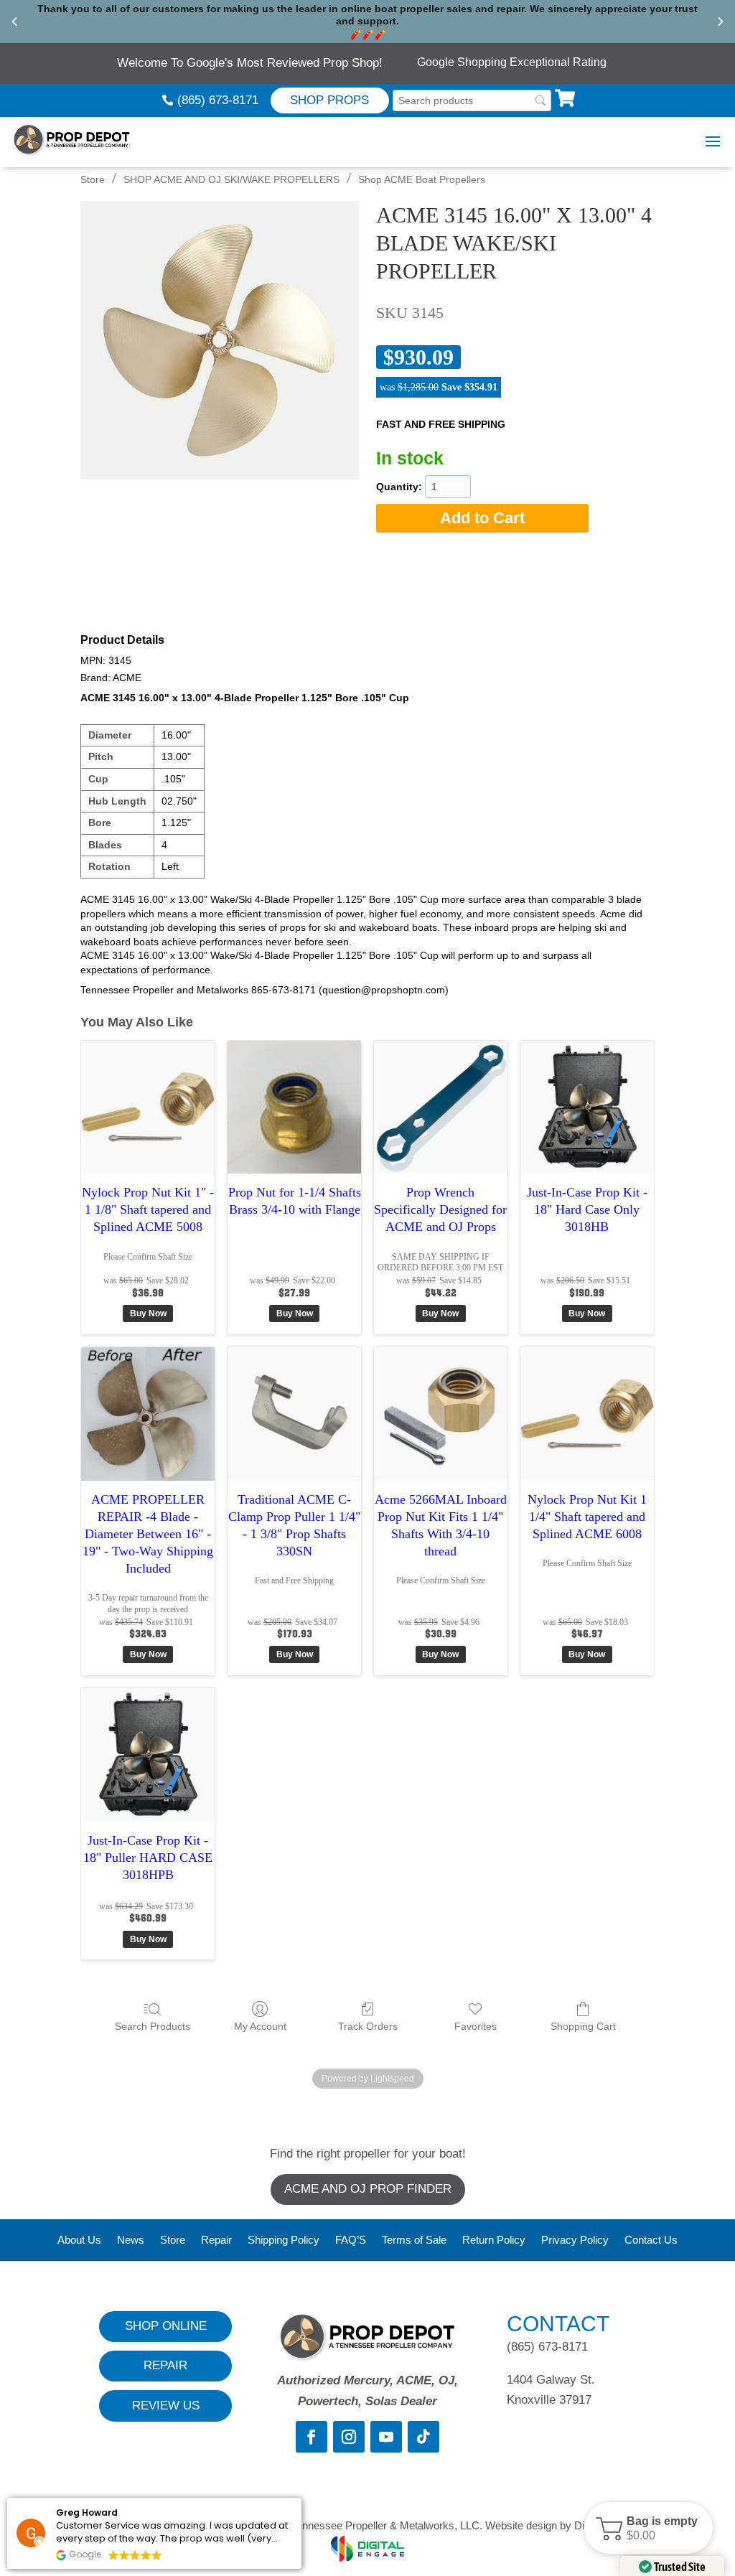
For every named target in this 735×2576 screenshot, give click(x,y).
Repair (216, 2240)
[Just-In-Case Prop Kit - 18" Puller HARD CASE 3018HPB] (148, 1755)
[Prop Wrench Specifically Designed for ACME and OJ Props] (441, 1107)
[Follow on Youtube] (386, 2437)
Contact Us (651, 2240)
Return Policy (494, 2240)
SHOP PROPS (329, 100)
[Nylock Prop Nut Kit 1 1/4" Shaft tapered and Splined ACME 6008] (587, 1414)
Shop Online (166, 2326)
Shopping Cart (583, 2026)
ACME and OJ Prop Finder (368, 2189)
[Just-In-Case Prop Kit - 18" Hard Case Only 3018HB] (587, 1107)
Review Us (166, 2406)
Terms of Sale (414, 2240)
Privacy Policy (575, 2240)
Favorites (476, 2026)
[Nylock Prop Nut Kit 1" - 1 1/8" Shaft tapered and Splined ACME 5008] (148, 1107)
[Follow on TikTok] (423, 2437)
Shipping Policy (284, 2240)
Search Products (153, 2026)
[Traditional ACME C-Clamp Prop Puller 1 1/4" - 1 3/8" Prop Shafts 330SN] (294, 1414)
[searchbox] (472, 101)
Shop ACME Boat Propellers (422, 179)
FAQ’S (351, 2240)
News (131, 2240)
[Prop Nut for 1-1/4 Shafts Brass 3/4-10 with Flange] (294, 1107)
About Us (79, 2240)
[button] (649, 2528)
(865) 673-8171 (218, 100)
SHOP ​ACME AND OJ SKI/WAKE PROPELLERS (231, 179)
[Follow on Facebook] (312, 2437)
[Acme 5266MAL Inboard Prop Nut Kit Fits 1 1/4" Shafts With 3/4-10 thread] (441, 1414)
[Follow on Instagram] (349, 2437)
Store (93, 179)
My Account (260, 2026)
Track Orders (368, 2026)
